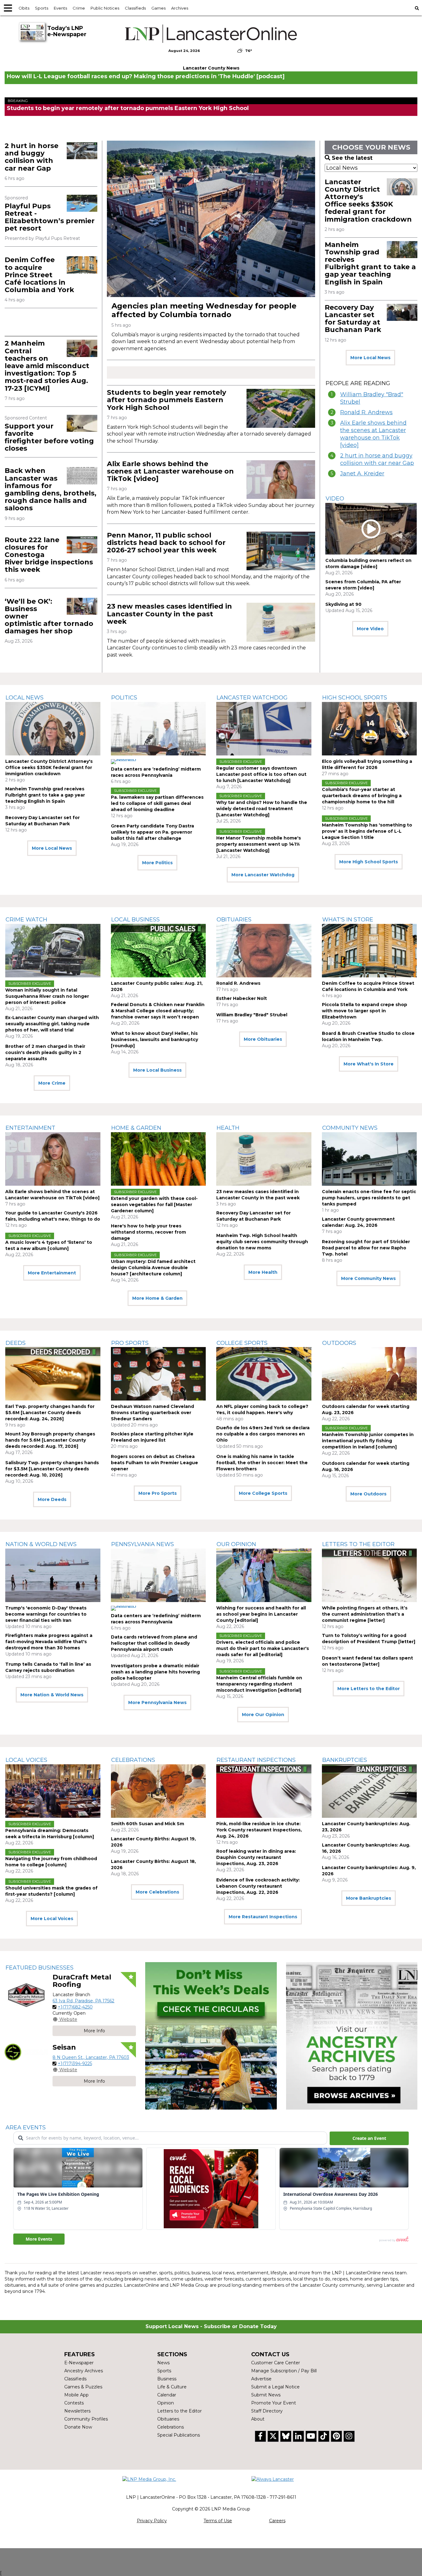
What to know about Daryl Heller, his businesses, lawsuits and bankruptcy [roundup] (154, 1039)
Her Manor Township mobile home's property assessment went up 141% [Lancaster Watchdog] (259, 844)
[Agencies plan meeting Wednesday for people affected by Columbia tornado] (211, 219)
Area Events (26, 2128)
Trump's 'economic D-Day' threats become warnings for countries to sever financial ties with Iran (46, 1614)
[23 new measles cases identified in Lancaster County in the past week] (281, 622)
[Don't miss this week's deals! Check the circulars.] (211, 2036)
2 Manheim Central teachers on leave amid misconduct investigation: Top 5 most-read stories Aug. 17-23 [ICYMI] (47, 366)
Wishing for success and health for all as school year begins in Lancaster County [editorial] (261, 1614)
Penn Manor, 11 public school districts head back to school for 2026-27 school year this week (166, 543)
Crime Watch (26, 920)
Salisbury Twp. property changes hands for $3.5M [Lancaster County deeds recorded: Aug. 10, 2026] (52, 1469)
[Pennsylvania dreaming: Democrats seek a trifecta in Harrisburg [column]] (53, 1791)
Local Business (135, 920)
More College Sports (263, 1493)
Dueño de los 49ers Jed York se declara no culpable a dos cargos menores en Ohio (263, 1434)
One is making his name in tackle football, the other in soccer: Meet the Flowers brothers (262, 1463)
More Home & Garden (157, 1298)
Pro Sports (130, 1343)
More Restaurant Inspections (263, 1917)
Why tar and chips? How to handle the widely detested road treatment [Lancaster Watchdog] (262, 809)
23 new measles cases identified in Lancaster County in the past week (169, 614)
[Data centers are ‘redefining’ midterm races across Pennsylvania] (158, 729)
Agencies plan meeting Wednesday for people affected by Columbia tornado (204, 310)
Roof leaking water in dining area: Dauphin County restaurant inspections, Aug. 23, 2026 (256, 1857)
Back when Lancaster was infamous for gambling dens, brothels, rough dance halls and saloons (51, 489)
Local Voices (26, 1760)
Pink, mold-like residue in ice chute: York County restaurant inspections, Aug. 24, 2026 (259, 1830)
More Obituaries (263, 1039)
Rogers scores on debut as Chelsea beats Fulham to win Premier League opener (154, 1463)
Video (335, 499)
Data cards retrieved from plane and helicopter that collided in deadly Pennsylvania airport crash (154, 1643)
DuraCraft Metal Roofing (82, 1981)
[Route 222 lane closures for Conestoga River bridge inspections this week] (82, 545)
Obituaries (234, 920)
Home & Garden (136, 1128)
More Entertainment (52, 1273)
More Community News (368, 1278)
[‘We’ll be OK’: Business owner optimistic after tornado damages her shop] (82, 606)
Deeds (16, 1343)
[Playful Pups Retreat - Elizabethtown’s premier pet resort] (82, 203)
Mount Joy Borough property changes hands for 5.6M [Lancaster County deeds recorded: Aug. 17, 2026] (50, 1440)
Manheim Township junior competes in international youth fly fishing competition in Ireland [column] (368, 1441)
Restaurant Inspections (256, 1760)
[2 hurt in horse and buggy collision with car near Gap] (82, 151)
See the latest (352, 158)
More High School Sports (369, 862)
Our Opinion (236, 1544)
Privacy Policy (152, 2521)
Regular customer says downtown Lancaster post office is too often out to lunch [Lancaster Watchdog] (261, 774)
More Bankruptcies (369, 1898)
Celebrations (133, 1760)
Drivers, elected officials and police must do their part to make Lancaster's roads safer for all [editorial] (263, 1648)
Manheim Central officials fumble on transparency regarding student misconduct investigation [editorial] (259, 1684)
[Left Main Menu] (8, 8)
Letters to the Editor (358, 1544)
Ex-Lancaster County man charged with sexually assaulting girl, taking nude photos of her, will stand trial (52, 1024)
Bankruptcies (345, 1760)
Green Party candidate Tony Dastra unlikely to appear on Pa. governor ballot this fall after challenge (152, 832)
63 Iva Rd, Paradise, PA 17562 (83, 2001)
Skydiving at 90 (343, 604)
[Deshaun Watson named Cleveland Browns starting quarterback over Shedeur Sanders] (158, 1374)
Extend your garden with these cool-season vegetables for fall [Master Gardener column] (154, 1205)
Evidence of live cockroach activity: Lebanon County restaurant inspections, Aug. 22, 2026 (258, 1886)
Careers (277, 2521)
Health (228, 1128)
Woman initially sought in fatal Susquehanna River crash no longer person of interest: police (47, 996)
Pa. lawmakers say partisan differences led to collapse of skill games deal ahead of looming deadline (157, 803)
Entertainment (30, 1128)
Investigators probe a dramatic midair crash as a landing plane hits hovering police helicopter (155, 1672)
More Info (94, 2031)
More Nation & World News (52, 1695)
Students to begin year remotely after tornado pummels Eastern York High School (128, 108)
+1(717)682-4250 (75, 2007)
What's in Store (348, 920)
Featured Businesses (40, 1968)
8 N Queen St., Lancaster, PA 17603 (91, 2057)
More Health (263, 1272)
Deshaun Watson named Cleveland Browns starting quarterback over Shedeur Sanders (152, 1413)
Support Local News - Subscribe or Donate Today (211, 2326)
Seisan (64, 2047)
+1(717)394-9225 (75, 2064)
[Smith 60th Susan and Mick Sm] (158, 1791)
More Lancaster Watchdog (263, 875)
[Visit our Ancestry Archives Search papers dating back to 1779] (352, 2036)
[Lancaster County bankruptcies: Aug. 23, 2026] (369, 1791)
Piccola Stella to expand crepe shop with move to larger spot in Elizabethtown (365, 1011)
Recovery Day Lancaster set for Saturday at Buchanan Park (353, 319)
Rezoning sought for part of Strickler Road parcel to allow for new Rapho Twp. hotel (366, 1248)
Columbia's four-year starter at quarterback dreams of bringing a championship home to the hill (362, 796)
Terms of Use (218, 2521)
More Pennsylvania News (157, 1702)
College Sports (242, 1343)
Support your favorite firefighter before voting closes (49, 437)
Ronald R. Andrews (366, 412)
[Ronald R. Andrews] (264, 951)
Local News (25, 698)
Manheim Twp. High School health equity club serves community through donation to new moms (262, 1242)
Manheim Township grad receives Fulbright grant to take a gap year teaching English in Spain (370, 263)
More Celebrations (157, 1892)
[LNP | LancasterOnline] (211, 34)
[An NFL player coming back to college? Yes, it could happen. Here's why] (264, 1374)
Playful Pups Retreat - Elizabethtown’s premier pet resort (50, 217)
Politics (124, 698)
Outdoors (339, 1343)
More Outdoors (368, 1494)
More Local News (370, 358)
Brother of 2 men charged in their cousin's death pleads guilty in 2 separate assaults (45, 1052)
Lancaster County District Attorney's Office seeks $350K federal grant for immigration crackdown (368, 201)
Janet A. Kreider (362, 474)
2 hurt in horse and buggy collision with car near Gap (32, 157)
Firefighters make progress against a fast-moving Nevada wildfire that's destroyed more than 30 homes (49, 1642)
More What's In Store (369, 1064)
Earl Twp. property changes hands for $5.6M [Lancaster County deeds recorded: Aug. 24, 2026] (50, 1413)
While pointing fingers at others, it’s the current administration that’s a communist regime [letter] (365, 1614)
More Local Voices (52, 1919)
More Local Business (157, 1070)
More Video (370, 629)
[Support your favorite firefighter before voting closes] (82, 423)
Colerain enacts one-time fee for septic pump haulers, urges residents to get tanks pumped (369, 1198)
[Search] (417, 8)
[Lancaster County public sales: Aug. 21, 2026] (158, 951)
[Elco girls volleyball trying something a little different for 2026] (369, 729)
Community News (350, 1128)
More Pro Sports (158, 1493)
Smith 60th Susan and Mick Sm (148, 1824)
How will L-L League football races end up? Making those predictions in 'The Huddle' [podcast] (146, 76)
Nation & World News (41, 1544)
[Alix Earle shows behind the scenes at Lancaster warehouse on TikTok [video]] (281, 480)
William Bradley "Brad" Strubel (372, 398)
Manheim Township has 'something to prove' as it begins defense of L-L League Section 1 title (367, 831)
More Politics (157, 863)
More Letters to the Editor (369, 1689)
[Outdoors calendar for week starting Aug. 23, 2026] (369, 1374)
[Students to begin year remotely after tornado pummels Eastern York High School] (281, 408)
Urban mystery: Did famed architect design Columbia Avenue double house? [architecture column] (153, 1268)
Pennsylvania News (143, 1544)
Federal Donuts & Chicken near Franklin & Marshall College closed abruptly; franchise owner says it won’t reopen (158, 1011)
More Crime (52, 1083)
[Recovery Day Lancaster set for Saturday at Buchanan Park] (402, 312)
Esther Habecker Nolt (242, 998)
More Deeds (52, 1499)
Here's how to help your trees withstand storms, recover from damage (148, 1232)
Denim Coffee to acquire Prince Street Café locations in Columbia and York (39, 275)
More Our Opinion (263, 1715)
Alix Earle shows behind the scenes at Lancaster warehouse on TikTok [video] (170, 471)
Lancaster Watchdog (252, 698)
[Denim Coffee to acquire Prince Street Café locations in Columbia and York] (82, 265)
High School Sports (355, 698)
